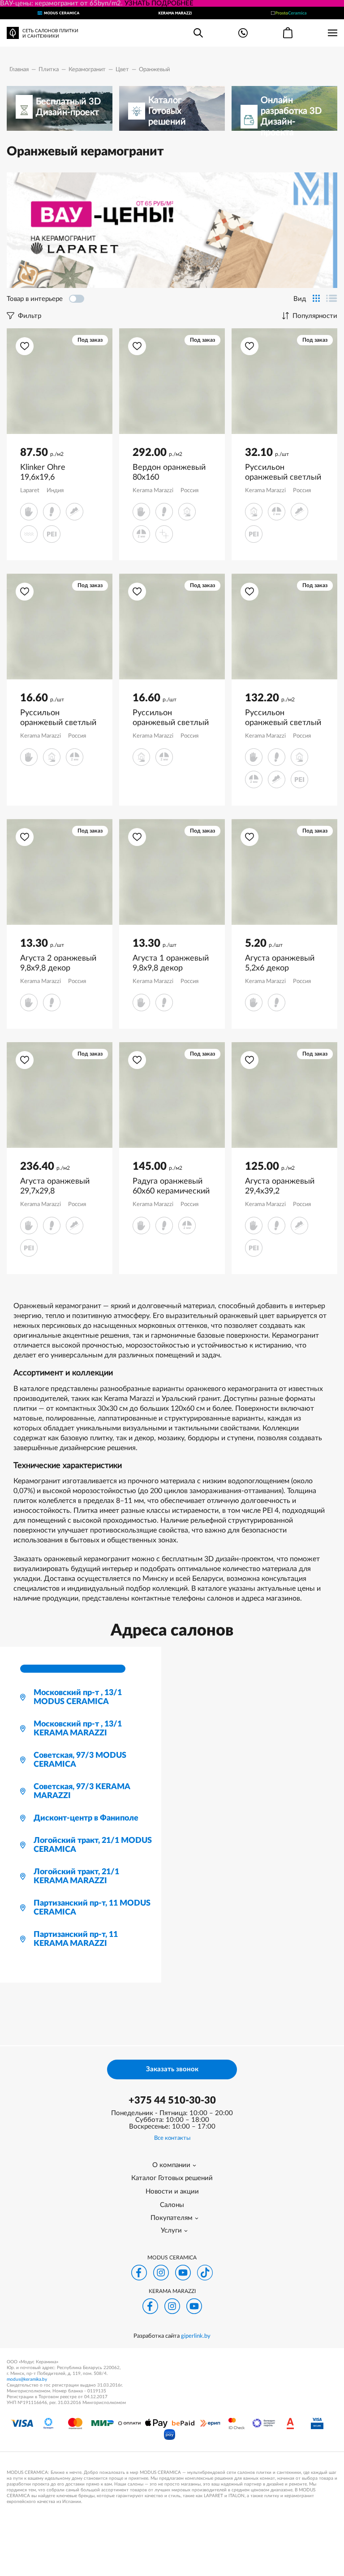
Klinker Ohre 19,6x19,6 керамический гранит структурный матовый (58, 473)
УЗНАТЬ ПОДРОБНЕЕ (159, 3)
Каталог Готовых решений (172, 2178)
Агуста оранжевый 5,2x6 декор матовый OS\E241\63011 (280, 964)
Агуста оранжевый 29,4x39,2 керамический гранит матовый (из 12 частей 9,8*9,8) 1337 (281, 1187)
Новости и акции (172, 2192)
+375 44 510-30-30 (172, 2100)
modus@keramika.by (27, 2379)
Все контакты (172, 2138)
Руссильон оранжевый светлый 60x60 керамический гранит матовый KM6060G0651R (284, 718)
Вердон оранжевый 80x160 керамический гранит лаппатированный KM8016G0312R (169, 473)
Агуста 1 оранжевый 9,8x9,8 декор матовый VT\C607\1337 (171, 964)
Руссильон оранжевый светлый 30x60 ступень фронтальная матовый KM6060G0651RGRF (283, 473)
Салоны (172, 2205)
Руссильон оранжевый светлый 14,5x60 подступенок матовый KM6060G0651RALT (172, 718)
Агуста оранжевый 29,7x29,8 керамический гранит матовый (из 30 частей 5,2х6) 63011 (56, 1187)
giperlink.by (196, 2336)
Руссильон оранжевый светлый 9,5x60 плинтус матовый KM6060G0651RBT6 (58, 718)
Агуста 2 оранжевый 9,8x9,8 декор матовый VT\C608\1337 (58, 964)
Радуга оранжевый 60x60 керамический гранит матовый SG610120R (171, 1187)
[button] (25, 346)
